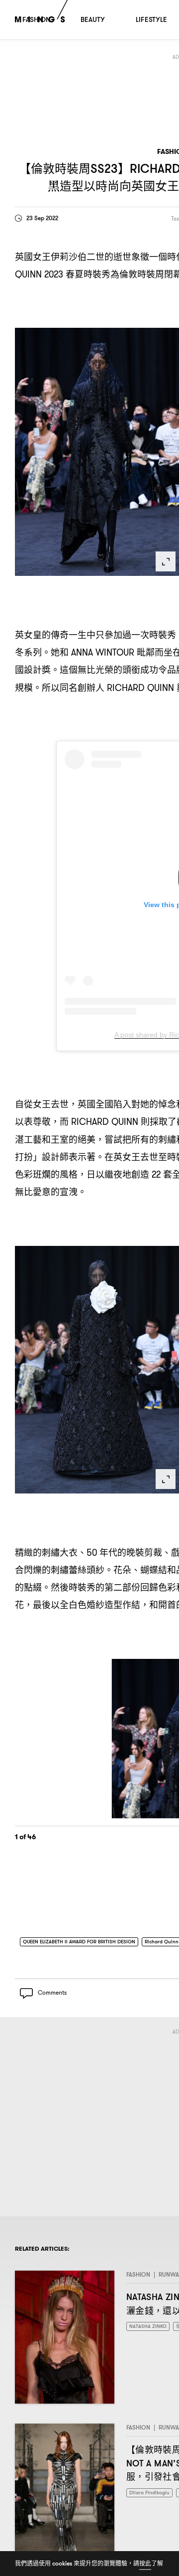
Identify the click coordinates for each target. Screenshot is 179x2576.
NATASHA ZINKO (150, 2330)
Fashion (138, 2278)
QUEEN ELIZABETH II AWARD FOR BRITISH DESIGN (89, 1942)
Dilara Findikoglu (152, 2496)
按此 (145, 2563)
